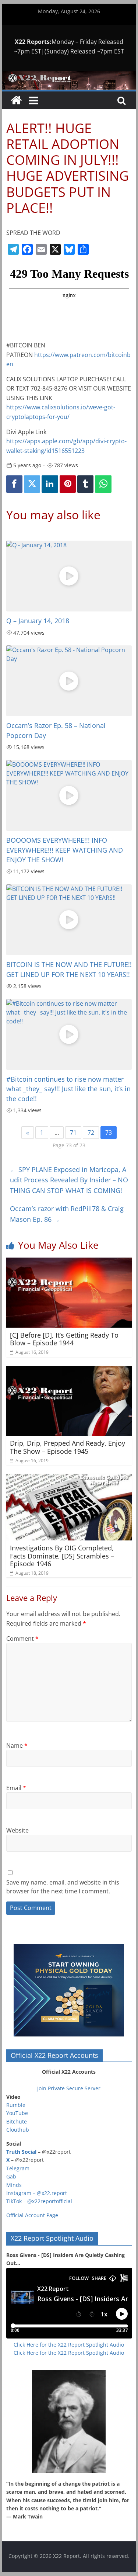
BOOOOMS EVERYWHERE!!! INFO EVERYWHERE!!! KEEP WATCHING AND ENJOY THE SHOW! (65, 850)
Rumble (16, 2105)
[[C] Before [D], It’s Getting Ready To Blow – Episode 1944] (69, 1262)
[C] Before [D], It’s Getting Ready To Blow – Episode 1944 (64, 1339)
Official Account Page (32, 2215)
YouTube (17, 2113)
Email (16, 1788)
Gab (11, 2176)
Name (17, 1745)
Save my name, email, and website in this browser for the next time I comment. (63, 1887)
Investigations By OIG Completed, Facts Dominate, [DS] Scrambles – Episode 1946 (62, 1556)
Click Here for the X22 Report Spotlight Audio (69, 2345)
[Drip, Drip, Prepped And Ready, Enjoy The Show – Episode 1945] (69, 1370)
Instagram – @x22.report (37, 2193)
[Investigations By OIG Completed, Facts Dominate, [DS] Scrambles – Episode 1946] (69, 1478)
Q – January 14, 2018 (38, 621)
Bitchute (17, 2121)
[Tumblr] (85, 484)
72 (91, 1133)
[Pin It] (68, 484)
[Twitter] (32, 484)
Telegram (18, 2168)
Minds (14, 2185)
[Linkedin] (50, 484)
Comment (22, 1639)
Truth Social (21, 2152)
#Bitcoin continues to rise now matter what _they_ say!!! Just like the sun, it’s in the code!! (68, 1089)
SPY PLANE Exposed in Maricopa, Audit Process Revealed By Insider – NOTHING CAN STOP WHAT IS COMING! (69, 1180)
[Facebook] (14, 484)
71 (73, 1133)
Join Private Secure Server (69, 2088)
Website (17, 1830)
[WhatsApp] (103, 484)
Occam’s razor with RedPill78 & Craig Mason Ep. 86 (67, 1214)
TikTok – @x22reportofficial (39, 2201)
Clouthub (18, 2130)
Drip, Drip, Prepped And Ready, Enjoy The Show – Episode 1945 (68, 1447)
